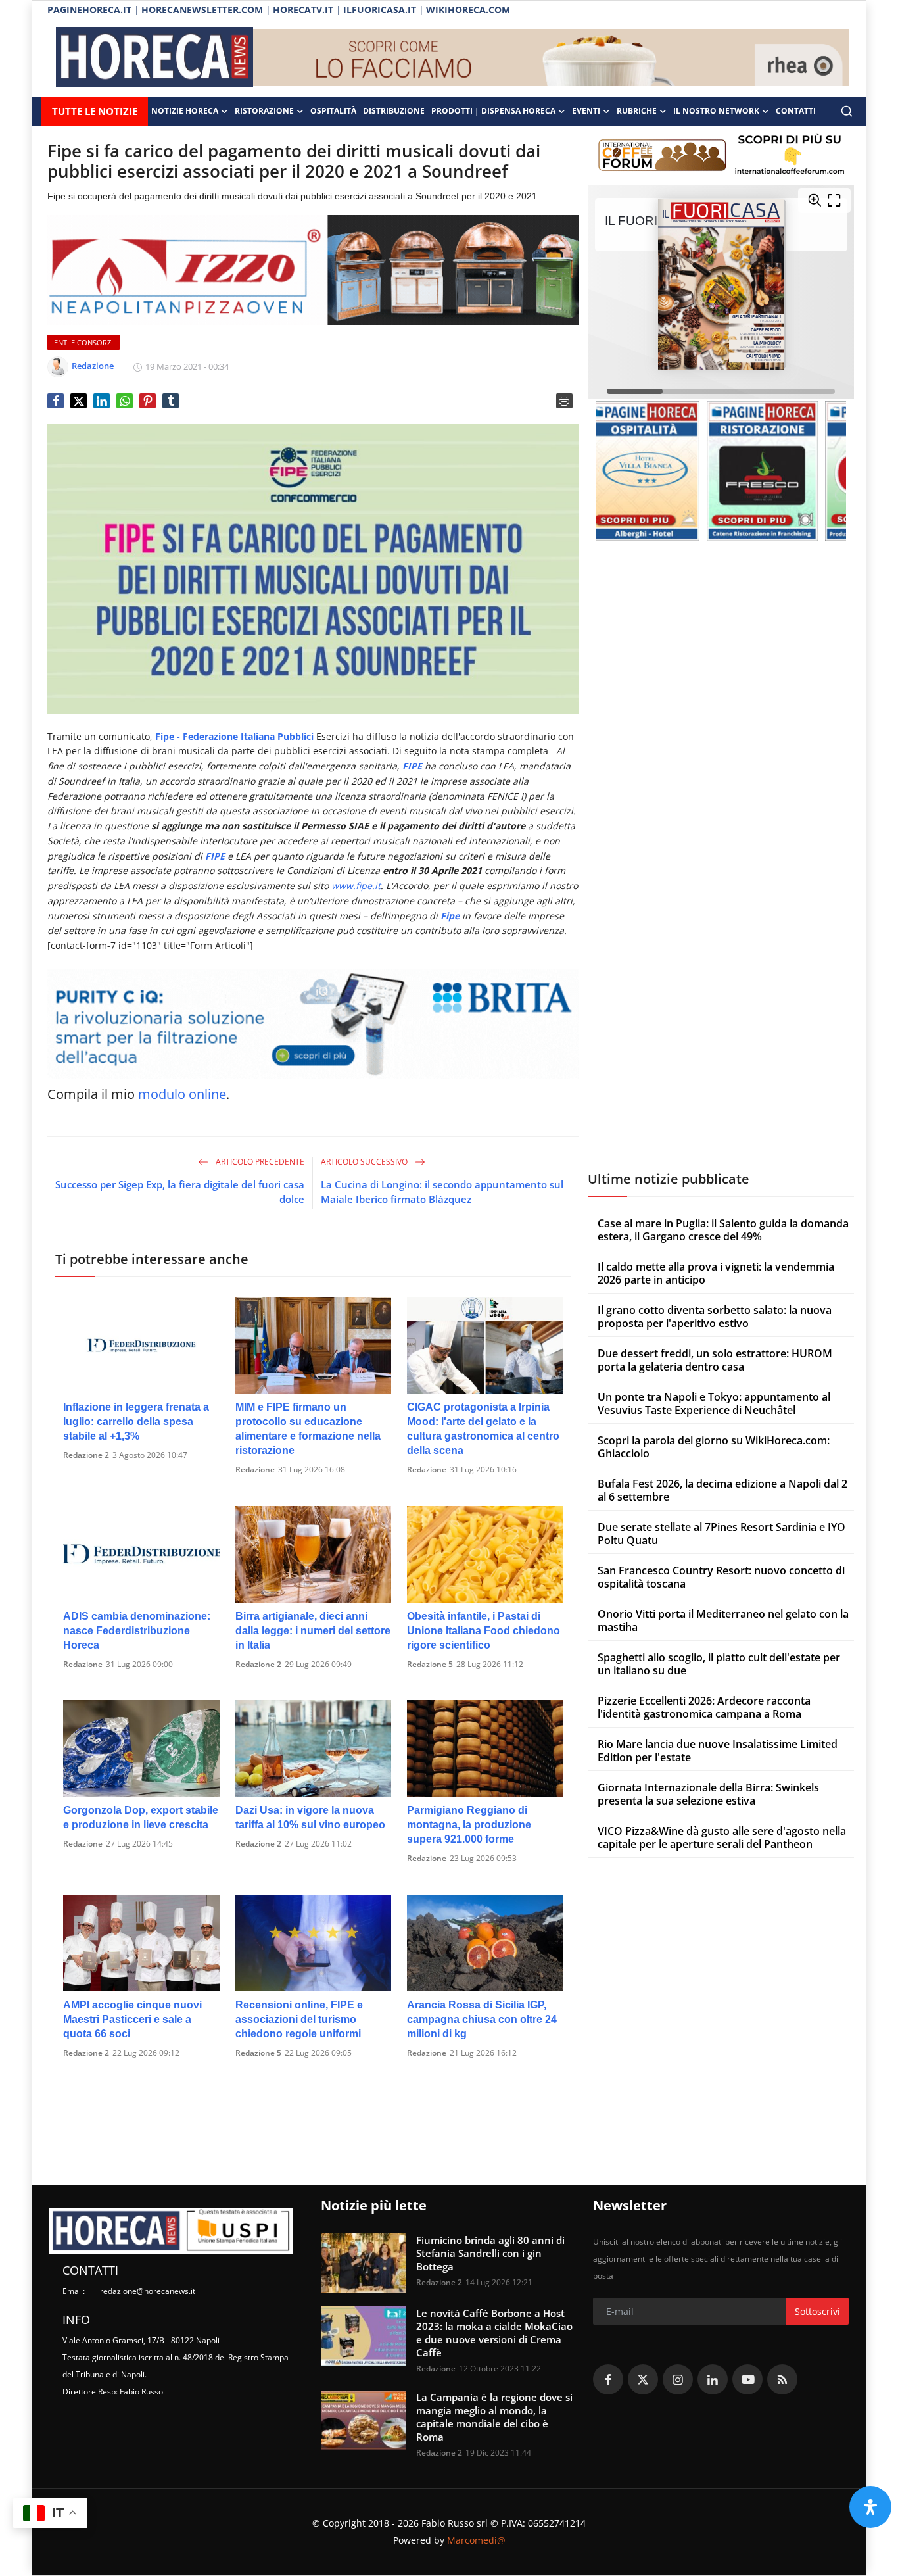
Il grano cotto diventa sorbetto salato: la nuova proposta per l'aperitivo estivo (715, 1316)
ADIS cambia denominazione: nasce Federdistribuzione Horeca (137, 1631)
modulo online (182, 1094)
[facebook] (608, 2379)
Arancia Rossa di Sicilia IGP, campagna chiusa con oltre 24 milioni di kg (482, 2019)
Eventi (586, 111)
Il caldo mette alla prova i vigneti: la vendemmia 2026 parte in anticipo (716, 1273)
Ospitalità (333, 111)
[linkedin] (713, 2379)
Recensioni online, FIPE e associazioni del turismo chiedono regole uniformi (299, 2019)
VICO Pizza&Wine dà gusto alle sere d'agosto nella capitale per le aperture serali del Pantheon (722, 1837)
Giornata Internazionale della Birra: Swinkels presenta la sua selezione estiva (708, 1793)
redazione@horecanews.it (148, 2291)
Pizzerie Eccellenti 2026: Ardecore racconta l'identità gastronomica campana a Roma (704, 1707)
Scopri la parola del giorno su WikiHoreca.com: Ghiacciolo (714, 1446)
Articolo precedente (259, 1162)
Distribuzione (394, 111)
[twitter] (643, 2379)
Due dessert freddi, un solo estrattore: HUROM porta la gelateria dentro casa (715, 1359)
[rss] (782, 2379)
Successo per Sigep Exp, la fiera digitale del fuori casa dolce (180, 1192)
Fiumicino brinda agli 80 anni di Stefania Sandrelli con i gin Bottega (490, 2253)
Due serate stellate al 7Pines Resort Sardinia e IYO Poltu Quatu (721, 1533)
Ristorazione (264, 111)
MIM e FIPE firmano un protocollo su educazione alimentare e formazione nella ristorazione (308, 1429)
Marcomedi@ (476, 2540)
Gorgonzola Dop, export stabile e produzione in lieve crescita (141, 1817)
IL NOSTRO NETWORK (716, 111)
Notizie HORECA (185, 111)
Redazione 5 (430, 1664)
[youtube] (747, 2379)
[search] (847, 111)
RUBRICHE (637, 111)
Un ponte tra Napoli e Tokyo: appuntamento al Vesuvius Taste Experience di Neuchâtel (714, 1403)
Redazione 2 (86, 1455)
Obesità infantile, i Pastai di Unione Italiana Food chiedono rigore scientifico (484, 1631)
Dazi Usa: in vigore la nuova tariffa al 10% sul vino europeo (310, 1817)
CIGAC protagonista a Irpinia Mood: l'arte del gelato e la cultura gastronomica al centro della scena (483, 1429)
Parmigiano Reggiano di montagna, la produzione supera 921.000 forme (469, 1825)
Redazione (255, 1470)
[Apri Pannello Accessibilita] (870, 2507)
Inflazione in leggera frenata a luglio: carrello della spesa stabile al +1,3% (136, 1422)
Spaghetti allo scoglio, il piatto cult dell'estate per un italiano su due (719, 1663)
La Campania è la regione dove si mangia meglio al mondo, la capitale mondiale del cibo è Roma (494, 2417)
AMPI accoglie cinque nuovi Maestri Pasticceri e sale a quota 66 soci (132, 2019)
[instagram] (678, 2379)
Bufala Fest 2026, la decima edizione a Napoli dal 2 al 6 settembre (722, 1490)
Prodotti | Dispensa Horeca (493, 111)
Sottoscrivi (817, 2311)
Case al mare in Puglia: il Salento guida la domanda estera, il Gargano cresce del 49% (723, 1229)
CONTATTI (796, 111)
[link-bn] (551, 59)
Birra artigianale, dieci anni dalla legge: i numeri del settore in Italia (313, 1631)
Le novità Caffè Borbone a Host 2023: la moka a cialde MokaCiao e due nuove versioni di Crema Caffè (494, 2333)
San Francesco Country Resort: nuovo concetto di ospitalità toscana (721, 1576)
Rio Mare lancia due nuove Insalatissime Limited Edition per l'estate (718, 1750)
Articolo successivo (365, 1162)
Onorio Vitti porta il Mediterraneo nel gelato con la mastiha (723, 1620)
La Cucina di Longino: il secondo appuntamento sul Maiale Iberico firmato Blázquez (442, 1192)
